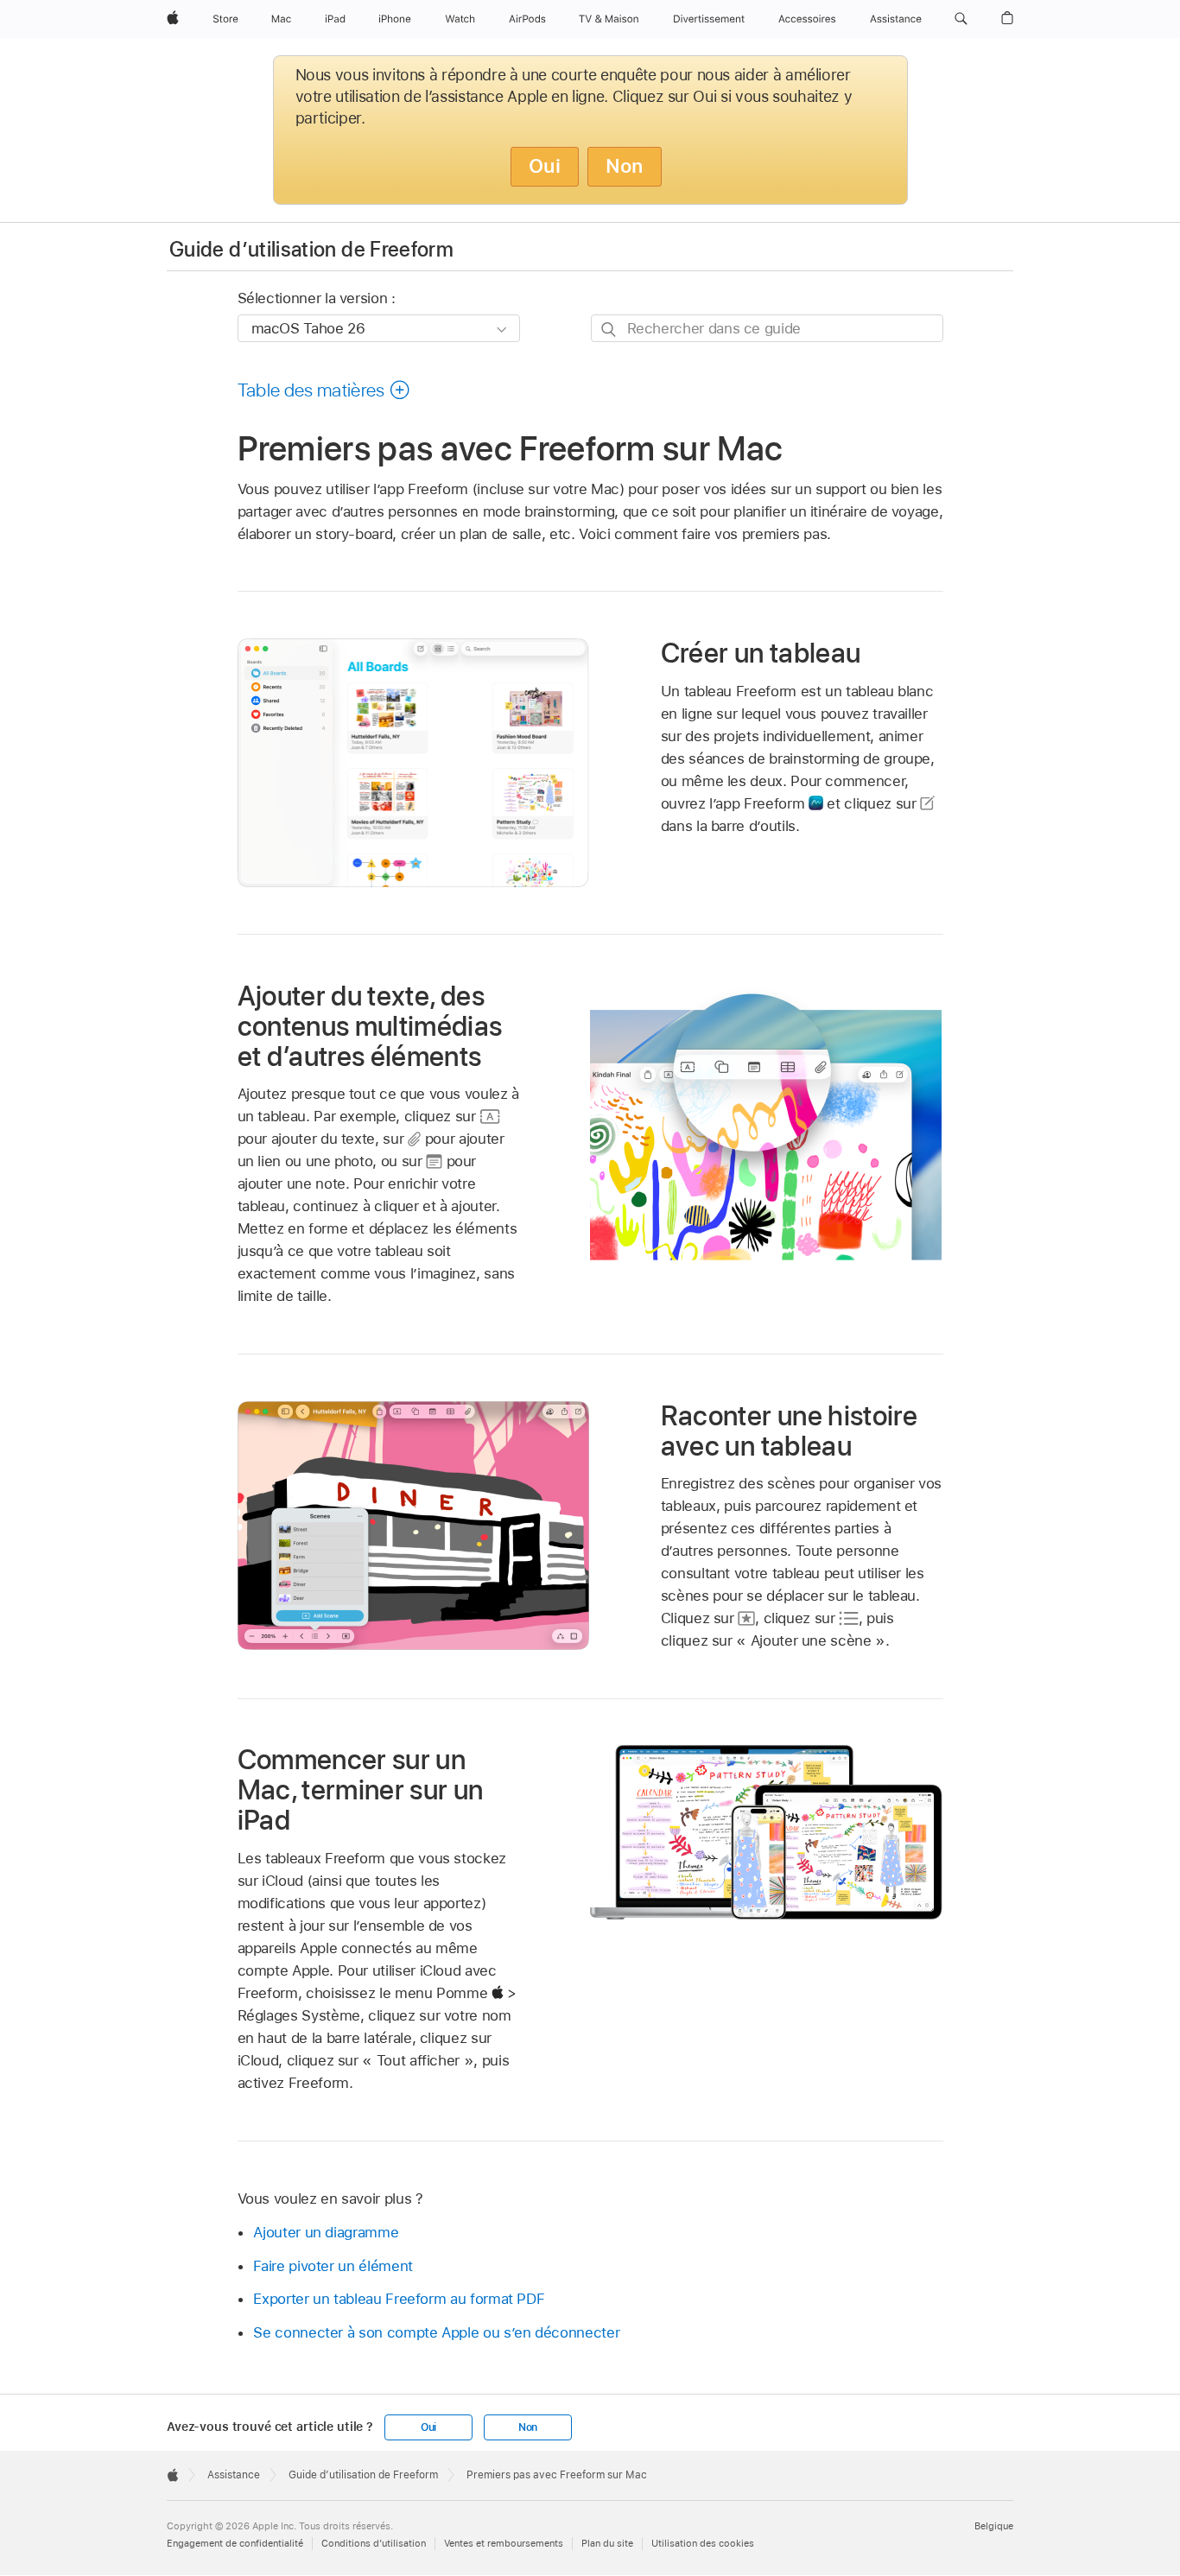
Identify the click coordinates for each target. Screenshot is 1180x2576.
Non (625, 166)
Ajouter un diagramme (326, 2232)
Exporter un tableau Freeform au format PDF (399, 2299)
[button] (961, 19)
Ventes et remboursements (504, 2543)
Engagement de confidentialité (235, 2543)
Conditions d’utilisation (374, 2543)
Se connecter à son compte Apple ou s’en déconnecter (436, 2332)
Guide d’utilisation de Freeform (311, 249)
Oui (545, 166)
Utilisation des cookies (703, 2543)
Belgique (994, 2526)
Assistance (234, 2475)
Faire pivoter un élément (333, 2266)
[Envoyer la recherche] (609, 329)
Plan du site (607, 2543)
